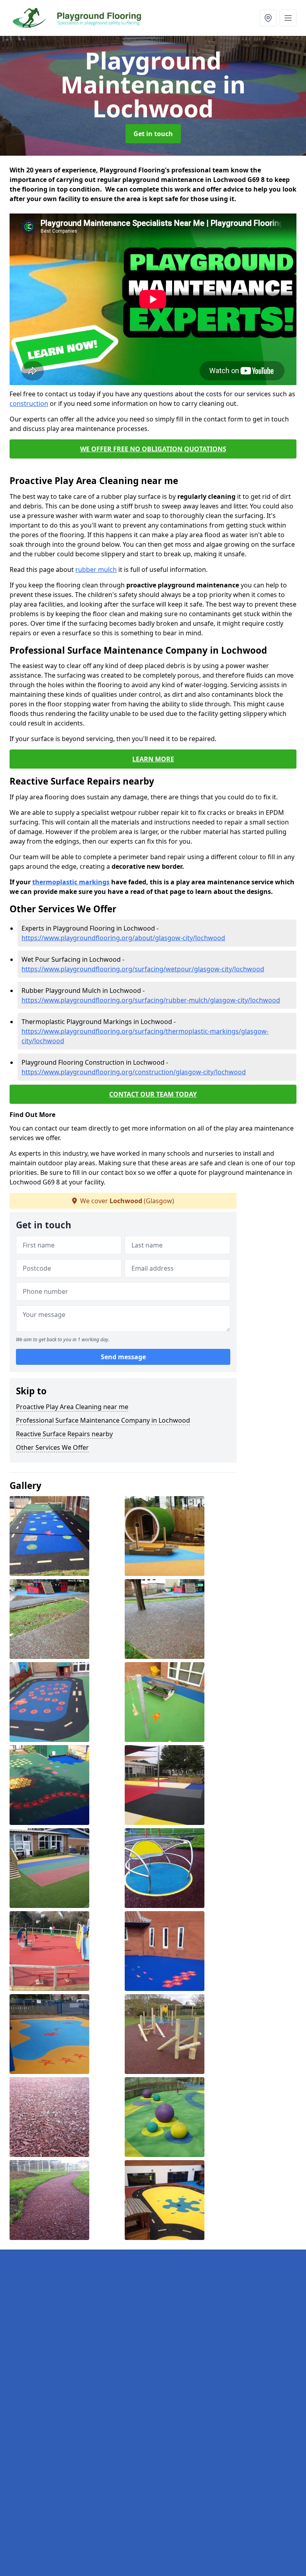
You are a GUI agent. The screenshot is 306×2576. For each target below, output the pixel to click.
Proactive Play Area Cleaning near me (72, 1407)
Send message (123, 1357)
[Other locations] (268, 18)
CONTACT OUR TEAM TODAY (153, 1094)
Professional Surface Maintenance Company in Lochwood (103, 1420)
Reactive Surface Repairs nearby (64, 1434)
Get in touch (153, 134)
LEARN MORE (153, 759)
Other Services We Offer (52, 1447)
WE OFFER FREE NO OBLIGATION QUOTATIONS (153, 449)
